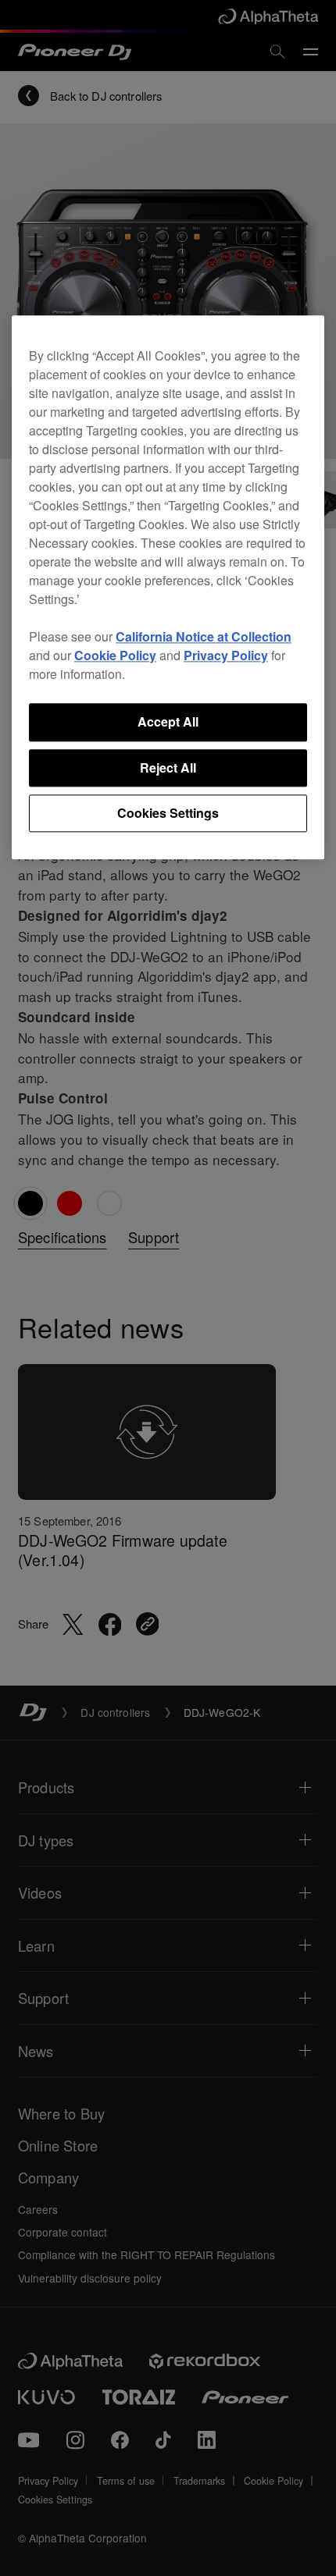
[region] (168, 588)
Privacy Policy (226, 656)
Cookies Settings (168, 813)
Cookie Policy (115, 656)
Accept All (168, 722)
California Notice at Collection (204, 637)
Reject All (168, 767)
